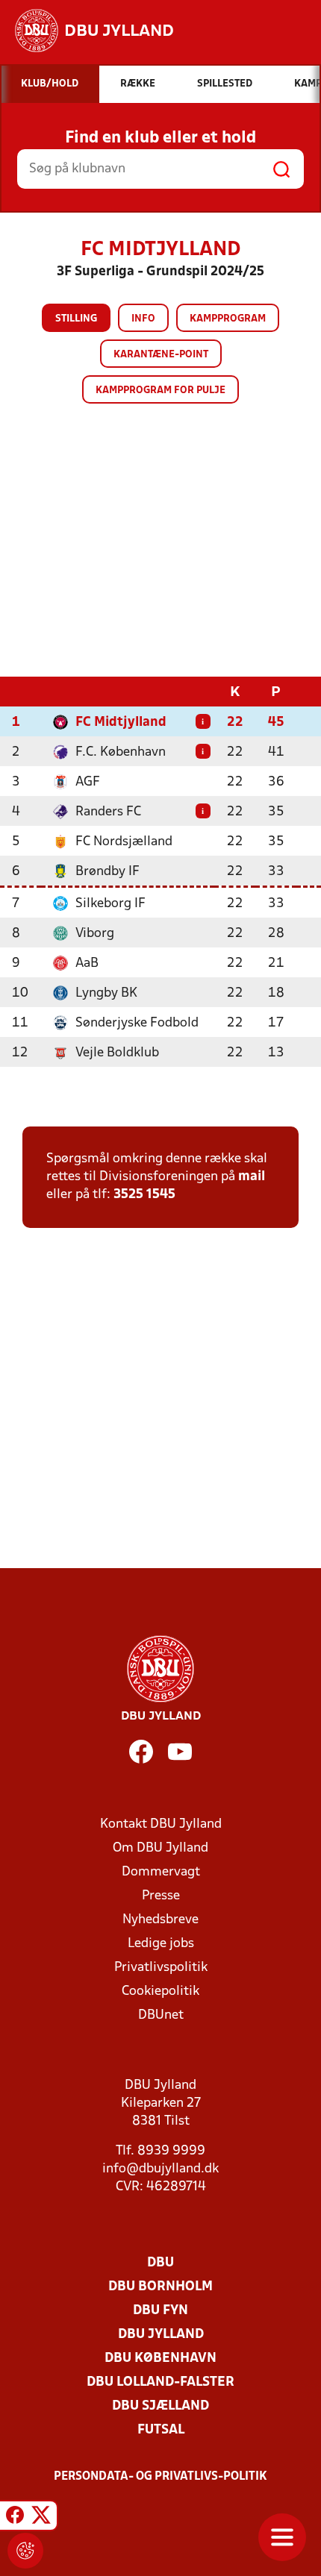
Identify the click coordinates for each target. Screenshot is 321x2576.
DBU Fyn (160, 2311)
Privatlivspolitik (161, 1968)
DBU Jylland (161, 2335)
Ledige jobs (161, 1944)
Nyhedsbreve (160, 1920)
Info (143, 319)
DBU (160, 2263)
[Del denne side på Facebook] (15, 2518)
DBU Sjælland (160, 2406)
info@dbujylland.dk (160, 2169)
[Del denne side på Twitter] (41, 2518)
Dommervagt (161, 1872)
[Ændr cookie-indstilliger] (25, 2551)
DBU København (160, 2359)
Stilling (76, 319)
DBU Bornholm (160, 2287)
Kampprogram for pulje (160, 391)
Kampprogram (228, 319)
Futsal (161, 2430)
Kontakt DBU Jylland (161, 1824)
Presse (161, 1896)
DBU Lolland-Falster (160, 2382)
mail (252, 1177)
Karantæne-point (161, 355)
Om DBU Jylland (160, 1848)
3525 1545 (144, 1195)
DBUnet (161, 2015)
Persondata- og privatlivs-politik (160, 2477)
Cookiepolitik (160, 1991)
